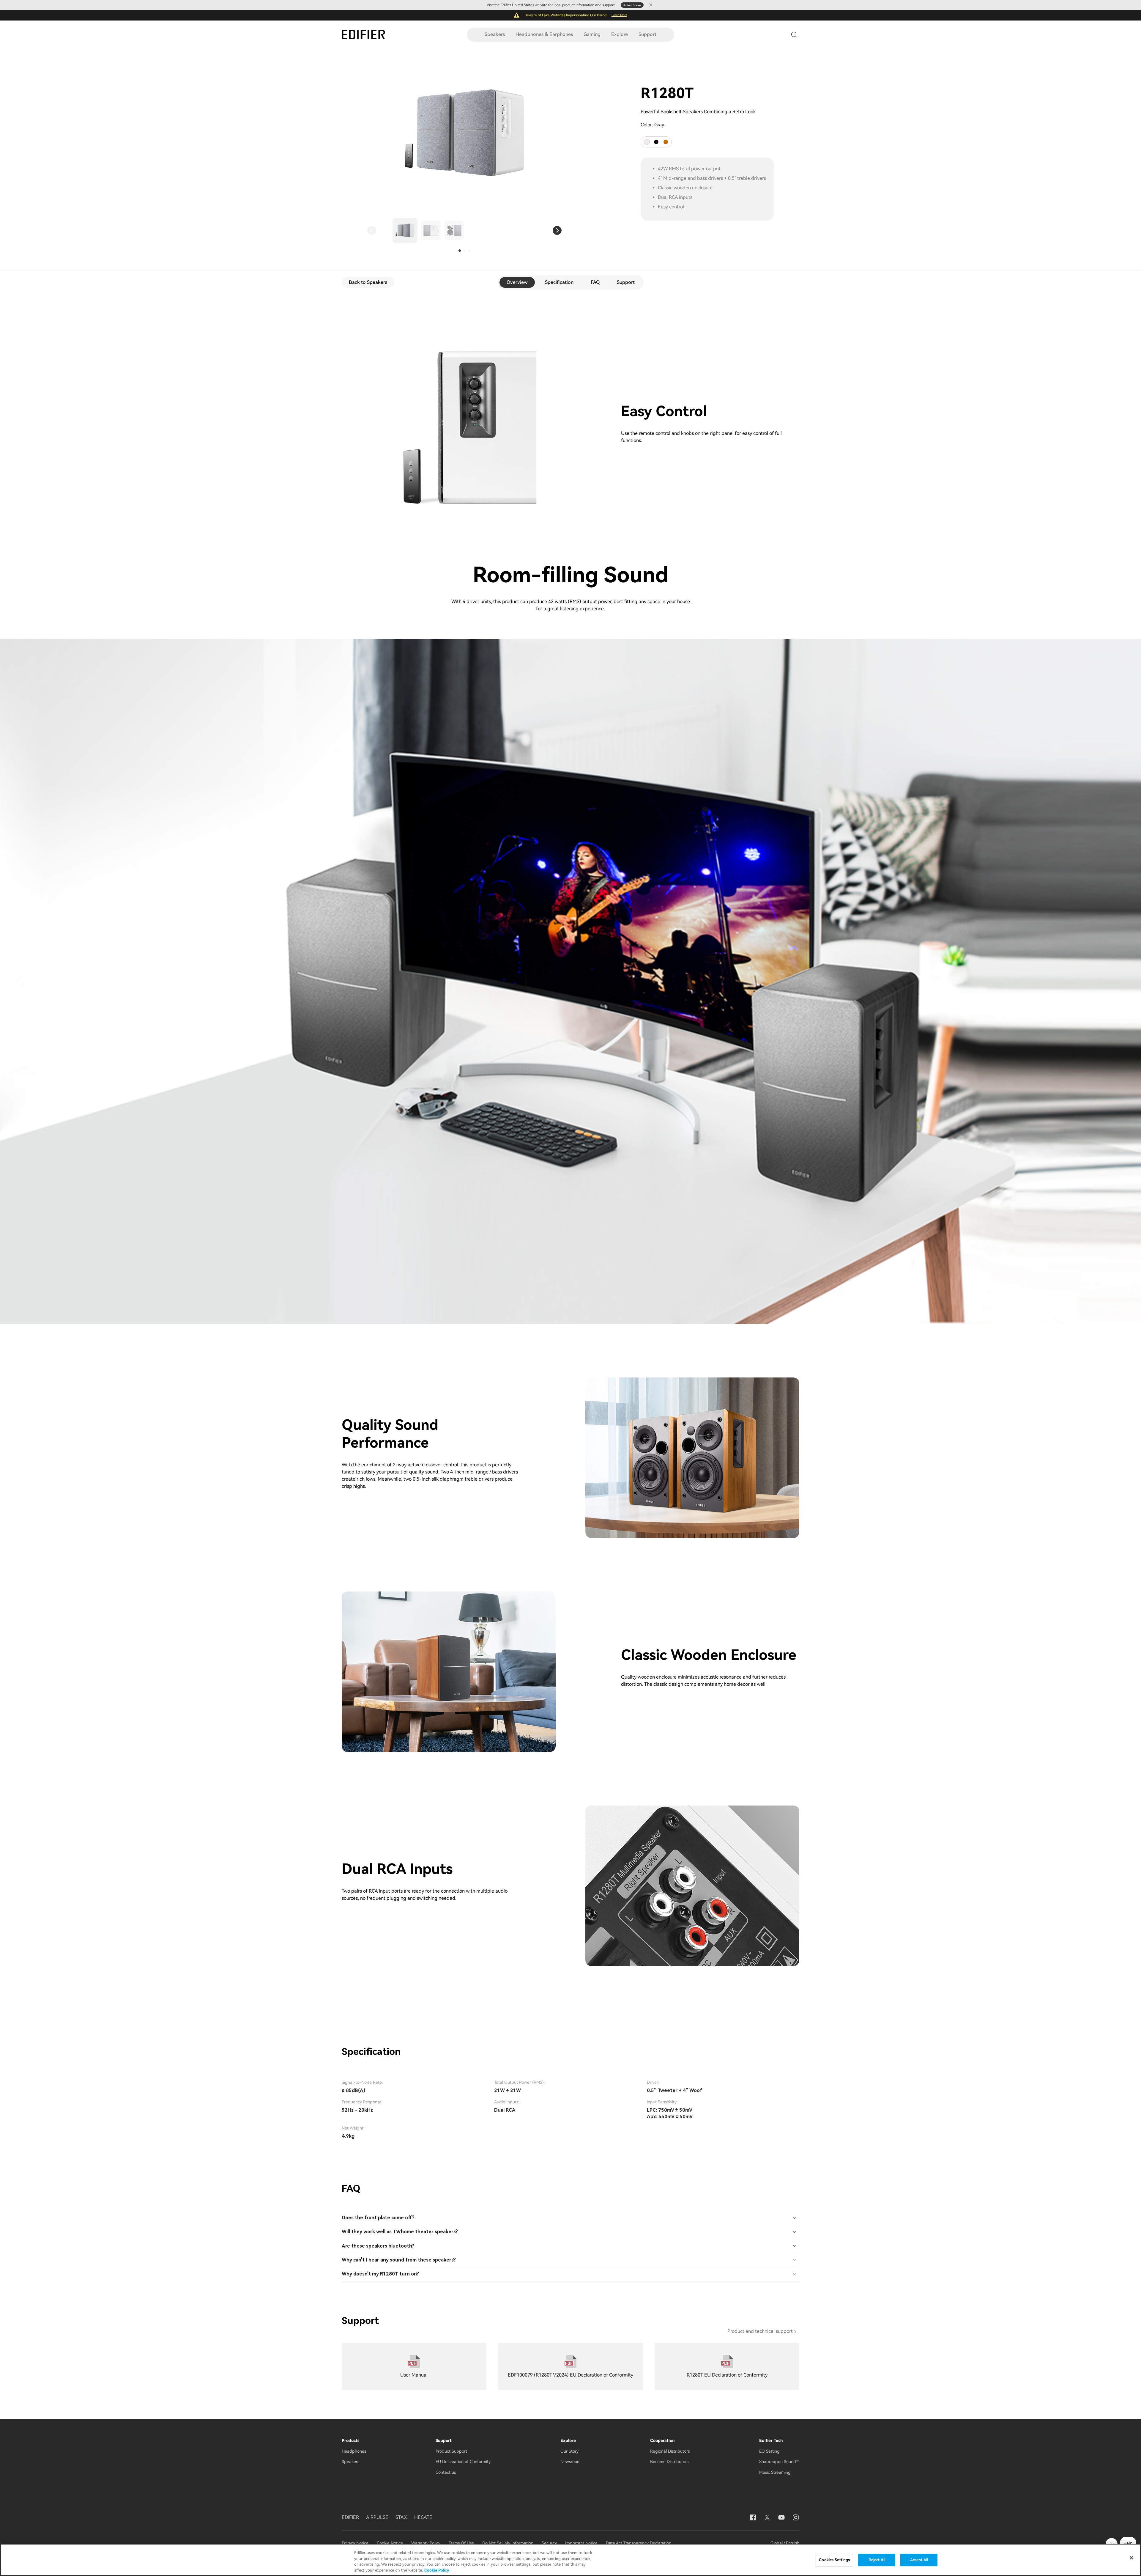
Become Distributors (669, 2462)
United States (632, 5)
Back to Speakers (368, 282)
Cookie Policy (437, 2570)
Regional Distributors (670, 2451)
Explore (620, 34)
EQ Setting (769, 2451)
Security (549, 2543)
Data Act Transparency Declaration (639, 2543)
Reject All (877, 2560)
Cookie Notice (390, 2543)
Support (647, 34)
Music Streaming (775, 2472)
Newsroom (570, 2462)
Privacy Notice (356, 2543)
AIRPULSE (377, 2517)
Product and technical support (760, 2331)
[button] (372, 230)
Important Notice (581, 2543)
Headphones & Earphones (544, 34)
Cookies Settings (834, 2560)
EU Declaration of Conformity (463, 2462)
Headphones (354, 2451)
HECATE (423, 2517)
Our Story (569, 2451)
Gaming (592, 34)
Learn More (619, 15)
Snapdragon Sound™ (779, 2462)
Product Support (451, 2451)
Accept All (919, 2560)
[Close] (1131, 2558)
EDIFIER (350, 2517)
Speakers (495, 34)
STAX (401, 2517)
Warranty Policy (426, 2543)
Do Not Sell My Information (508, 2543)
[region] (570, 2560)
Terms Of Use (461, 2543)
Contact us (446, 2472)
